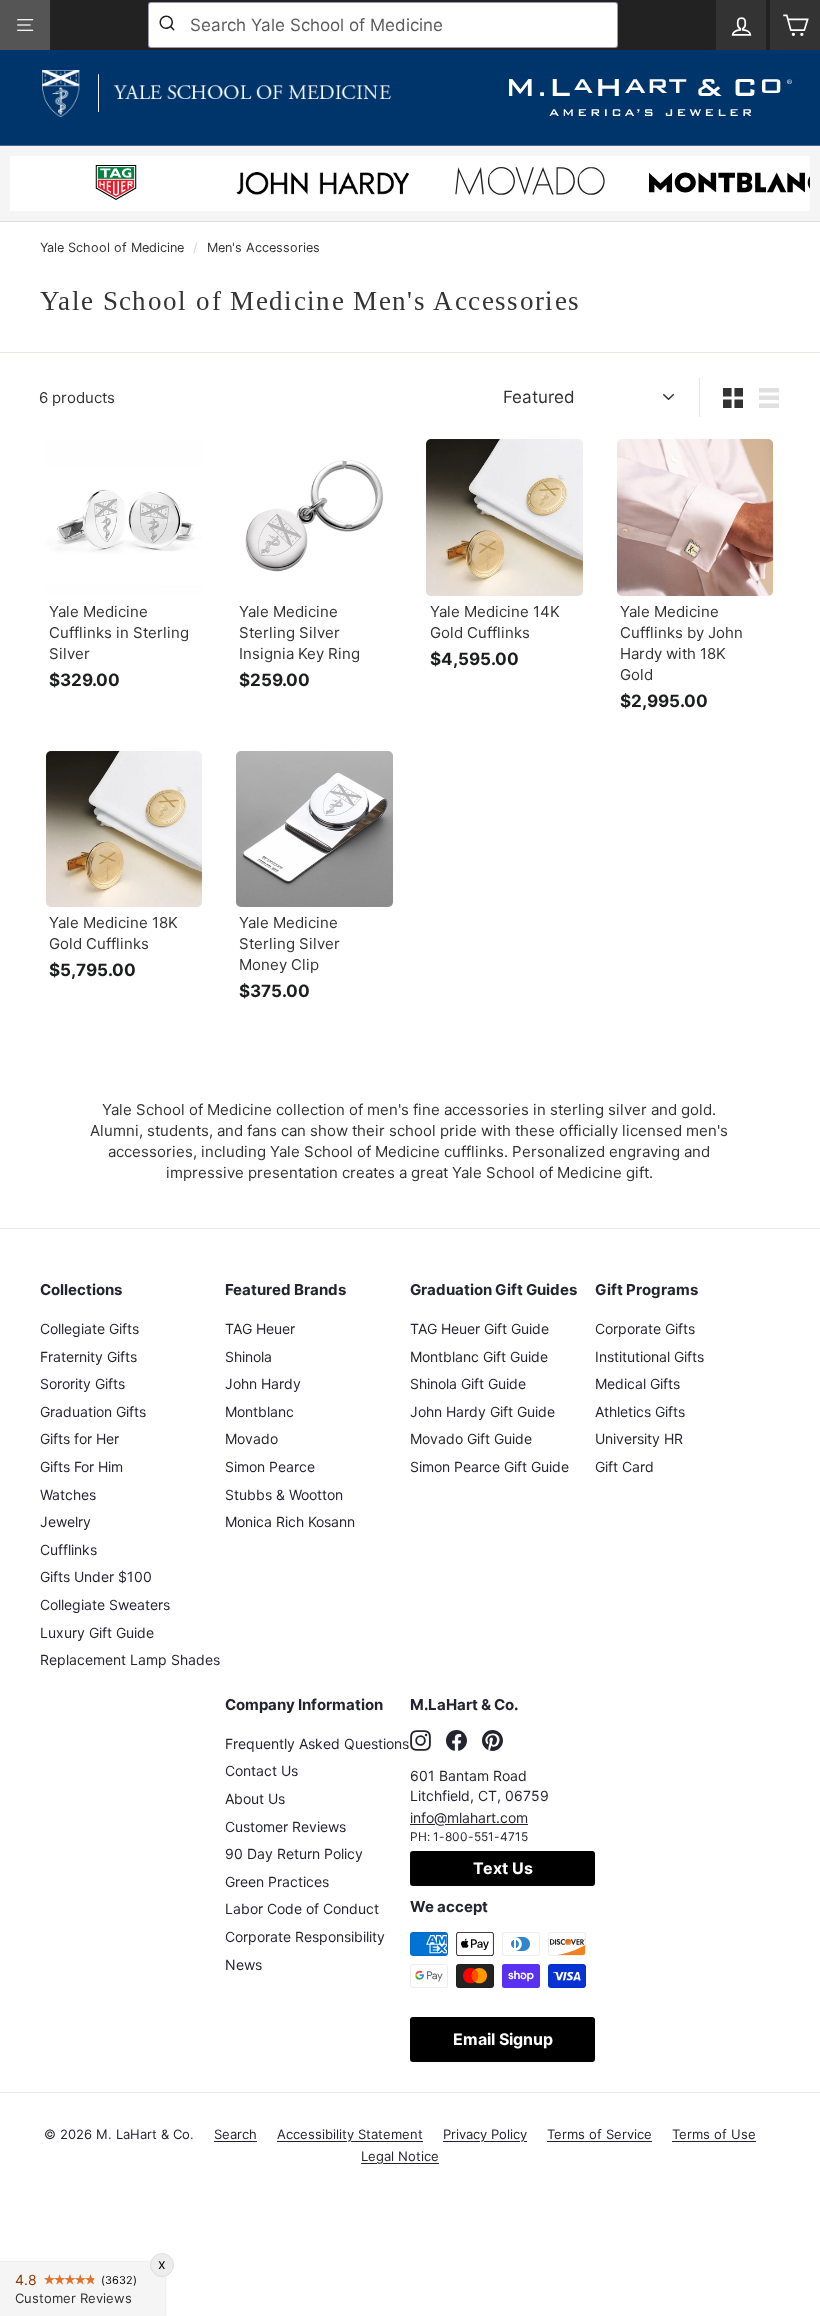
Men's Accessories (263, 247)
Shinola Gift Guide (468, 1383)
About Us (255, 1798)
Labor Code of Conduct (302, 1908)
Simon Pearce (270, 1466)
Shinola (248, 1356)
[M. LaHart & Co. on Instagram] (420, 1741)
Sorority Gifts (82, 1383)
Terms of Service (599, 2134)
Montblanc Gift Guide (479, 1356)
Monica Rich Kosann (290, 1521)
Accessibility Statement (350, 2134)
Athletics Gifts (640, 1411)
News (243, 1964)
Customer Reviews (285, 1826)
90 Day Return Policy (294, 1853)
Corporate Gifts (645, 1328)
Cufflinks (68, 1549)
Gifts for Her (79, 1438)
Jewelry (65, 1521)
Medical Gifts (637, 1383)
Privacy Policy (485, 2134)
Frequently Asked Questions (317, 1743)
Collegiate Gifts (89, 1328)
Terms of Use (714, 2134)
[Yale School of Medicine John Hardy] (323, 189)
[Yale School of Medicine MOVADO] (530, 186)
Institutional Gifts (649, 1356)
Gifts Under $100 (96, 1576)
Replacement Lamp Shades (130, 1659)
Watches (68, 1494)
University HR (639, 1438)
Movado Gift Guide (471, 1438)
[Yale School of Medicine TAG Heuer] (116, 185)
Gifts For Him (81, 1466)
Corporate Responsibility (305, 1936)
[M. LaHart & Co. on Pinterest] (492, 1741)
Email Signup (503, 2039)
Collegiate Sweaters (105, 1604)
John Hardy (263, 1383)
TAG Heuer (260, 1328)
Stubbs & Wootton (284, 1494)
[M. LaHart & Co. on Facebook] (456, 1741)
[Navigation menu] (25, 25)
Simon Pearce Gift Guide (489, 1466)
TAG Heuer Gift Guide (479, 1328)
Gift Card (624, 1466)
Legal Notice (400, 2156)
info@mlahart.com (469, 1817)
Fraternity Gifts (88, 1356)
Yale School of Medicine (112, 247)
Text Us (503, 1868)
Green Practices (277, 1881)
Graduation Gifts (93, 1411)
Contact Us (261, 1770)
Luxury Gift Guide (97, 1632)
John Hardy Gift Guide (482, 1411)
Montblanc (259, 1411)
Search (235, 2134)
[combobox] (383, 25)
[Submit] (169, 25)
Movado (251, 1438)
